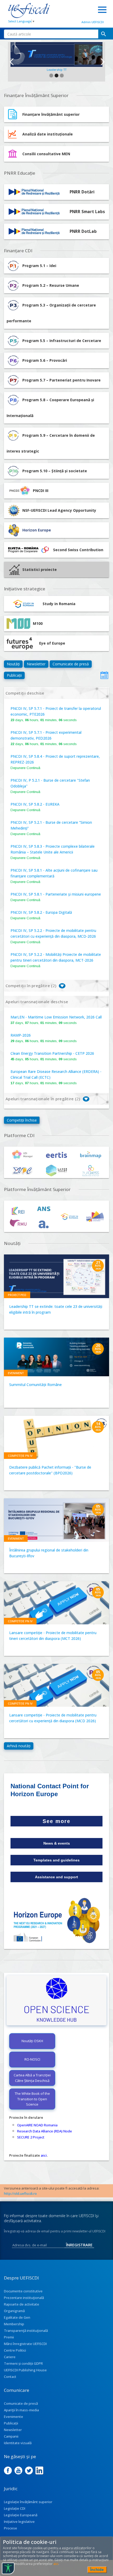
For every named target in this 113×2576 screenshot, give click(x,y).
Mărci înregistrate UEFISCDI (25, 2344)
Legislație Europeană (21, 2515)
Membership (14, 2324)
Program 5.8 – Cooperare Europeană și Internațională (50, 408)
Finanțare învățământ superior (51, 114)
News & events (57, 1843)
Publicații (14, 675)
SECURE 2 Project (31, 2137)
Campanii (11, 2436)
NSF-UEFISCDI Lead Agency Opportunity (59, 510)
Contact (10, 2377)
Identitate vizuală (18, 2443)
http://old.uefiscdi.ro (20, 2193)
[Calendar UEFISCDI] (104, 675)
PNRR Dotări (82, 192)
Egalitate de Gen (17, 2317)
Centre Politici (15, 2350)
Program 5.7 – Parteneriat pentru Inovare (61, 380)
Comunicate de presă (71, 664)
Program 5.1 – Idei (39, 266)
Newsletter (36, 664)
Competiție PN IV (20, 1456)
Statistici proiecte (40, 569)
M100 (38, 623)
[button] (11, 62)
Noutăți (13, 664)
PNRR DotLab (83, 231)
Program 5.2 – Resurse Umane (51, 285)
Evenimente (14, 2417)
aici (44, 2155)
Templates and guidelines (56, 1860)
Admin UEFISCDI (93, 22)
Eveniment (16, 1373)
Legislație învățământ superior (28, 2502)
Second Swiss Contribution (78, 550)
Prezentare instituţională (24, 2298)
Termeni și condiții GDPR (23, 2363)
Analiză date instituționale (48, 134)
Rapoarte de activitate (22, 2304)
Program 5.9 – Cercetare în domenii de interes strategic (51, 443)
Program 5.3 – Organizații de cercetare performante (51, 313)
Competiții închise (22, 1120)
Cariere (10, 2357)
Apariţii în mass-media (21, 2410)
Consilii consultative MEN (46, 154)
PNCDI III (41, 491)
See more (56, 1821)
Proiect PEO (17, 1295)
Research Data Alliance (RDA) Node (45, 2131)
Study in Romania (59, 604)
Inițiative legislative (19, 2522)
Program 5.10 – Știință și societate (55, 471)
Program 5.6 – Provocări (45, 360)
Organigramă (14, 2311)
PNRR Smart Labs (87, 212)
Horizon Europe (37, 530)
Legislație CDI (15, 2508)
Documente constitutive (23, 2291)
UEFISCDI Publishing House (25, 2370)
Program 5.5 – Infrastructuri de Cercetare (62, 341)
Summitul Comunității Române (35, 1385)
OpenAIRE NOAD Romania (37, 2125)
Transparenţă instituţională (26, 2331)
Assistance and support (56, 1877)
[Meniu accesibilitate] (8, 2568)
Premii (9, 2337)
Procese (11, 2528)
